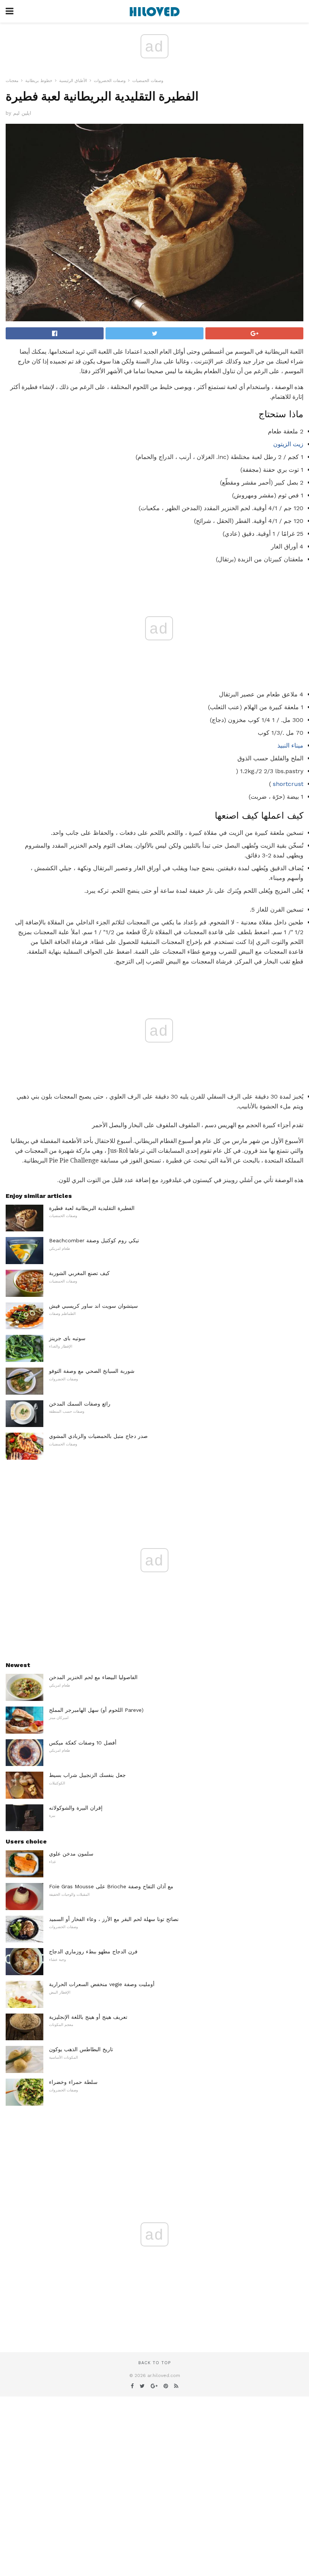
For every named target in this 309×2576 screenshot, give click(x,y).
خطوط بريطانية (39, 81)
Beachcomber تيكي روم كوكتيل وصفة (94, 1240)
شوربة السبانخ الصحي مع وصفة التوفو (92, 1371)
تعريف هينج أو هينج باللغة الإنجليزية (88, 2017)
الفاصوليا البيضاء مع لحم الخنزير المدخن (93, 1677)
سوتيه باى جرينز (67, 1338)
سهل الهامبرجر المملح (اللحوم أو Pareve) (96, 1710)
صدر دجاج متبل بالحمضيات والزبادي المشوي (98, 1436)
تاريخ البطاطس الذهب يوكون (81, 2049)
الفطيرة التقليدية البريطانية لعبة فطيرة (92, 1208)
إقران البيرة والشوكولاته (76, 1808)
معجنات (12, 81)
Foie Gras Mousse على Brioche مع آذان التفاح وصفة (111, 1886)
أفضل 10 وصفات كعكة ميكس (83, 1743)
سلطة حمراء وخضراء (73, 2082)
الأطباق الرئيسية (73, 81)
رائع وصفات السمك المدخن (80, 1404)
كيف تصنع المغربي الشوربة (79, 1273)
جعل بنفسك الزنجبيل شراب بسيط (87, 1775)
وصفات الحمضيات (148, 81)
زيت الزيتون (288, 444)
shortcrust (288, 784)
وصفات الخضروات (110, 81)
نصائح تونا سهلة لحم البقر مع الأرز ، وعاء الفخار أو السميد (114, 1919)
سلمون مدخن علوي (71, 1854)
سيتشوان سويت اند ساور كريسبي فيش (93, 1306)
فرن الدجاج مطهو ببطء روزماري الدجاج (93, 1951)
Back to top (154, 2363)
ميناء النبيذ (290, 745)
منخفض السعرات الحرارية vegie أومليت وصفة (102, 1984)
